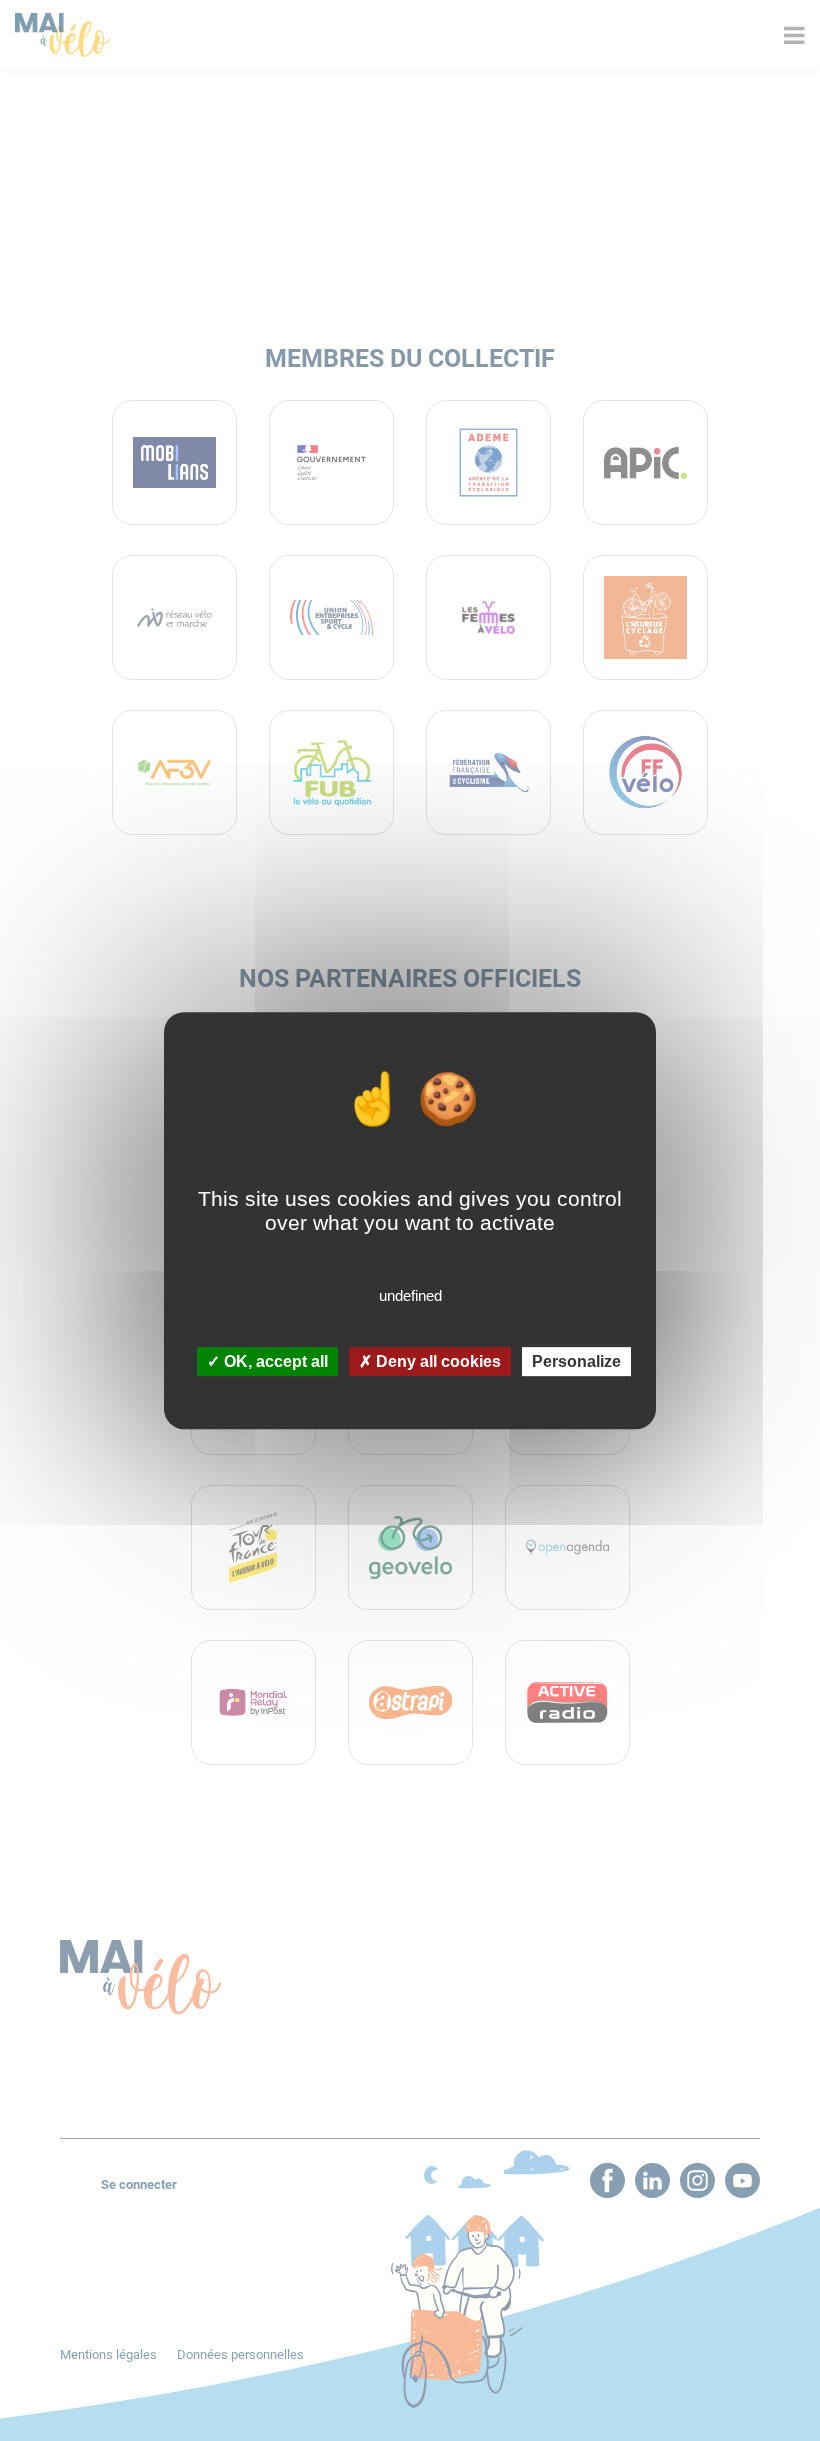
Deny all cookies (436, 1361)
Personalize (576, 1361)
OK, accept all (274, 1361)
